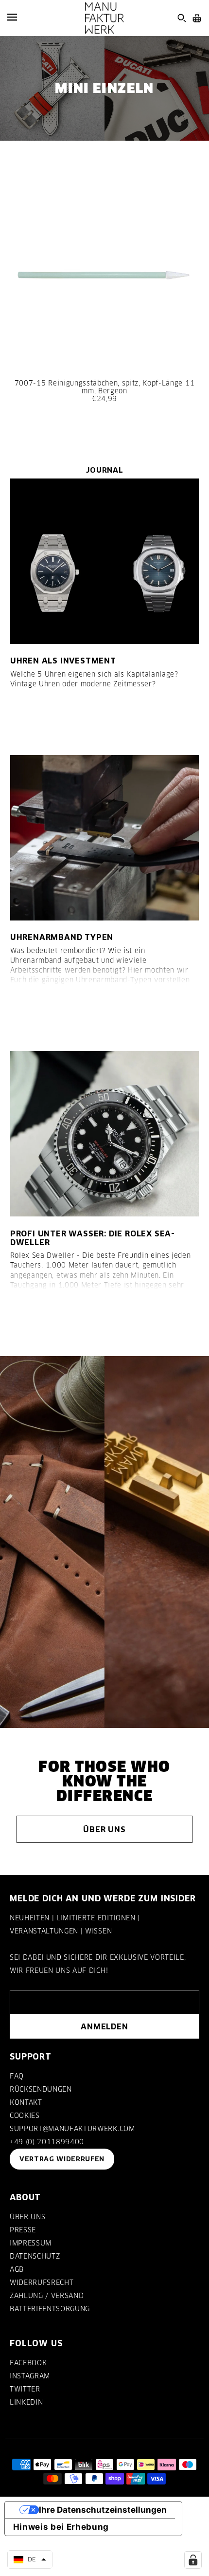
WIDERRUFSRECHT (42, 2282)
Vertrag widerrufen (62, 2159)
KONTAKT (26, 2102)
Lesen (32, 719)
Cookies (25, 2116)
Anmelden (104, 2026)
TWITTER (25, 2389)
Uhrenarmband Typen (62, 937)
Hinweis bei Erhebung (61, 2527)
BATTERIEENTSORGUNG (50, 2309)
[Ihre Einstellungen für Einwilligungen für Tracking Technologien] (193, 2560)
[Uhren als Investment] (105, 561)
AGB (17, 2269)
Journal (104, 470)
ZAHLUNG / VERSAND (47, 2296)
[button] (30, 2559)
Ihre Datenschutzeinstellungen (103, 2510)
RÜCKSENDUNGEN (41, 2089)
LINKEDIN (26, 2402)
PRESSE (23, 2230)
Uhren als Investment (63, 661)
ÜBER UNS (27, 2217)
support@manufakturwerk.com (72, 2129)
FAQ (17, 2076)
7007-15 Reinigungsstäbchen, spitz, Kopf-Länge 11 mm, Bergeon (104, 387)
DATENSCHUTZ (35, 2256)
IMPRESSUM (31, 2243)
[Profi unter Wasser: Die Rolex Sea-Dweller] (105, 1134)
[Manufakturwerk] (104, 18)
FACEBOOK (28, 2363)
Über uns (104, 1829)
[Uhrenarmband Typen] (105, 838)
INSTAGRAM (30, 2376)
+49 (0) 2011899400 (47, 2142)
